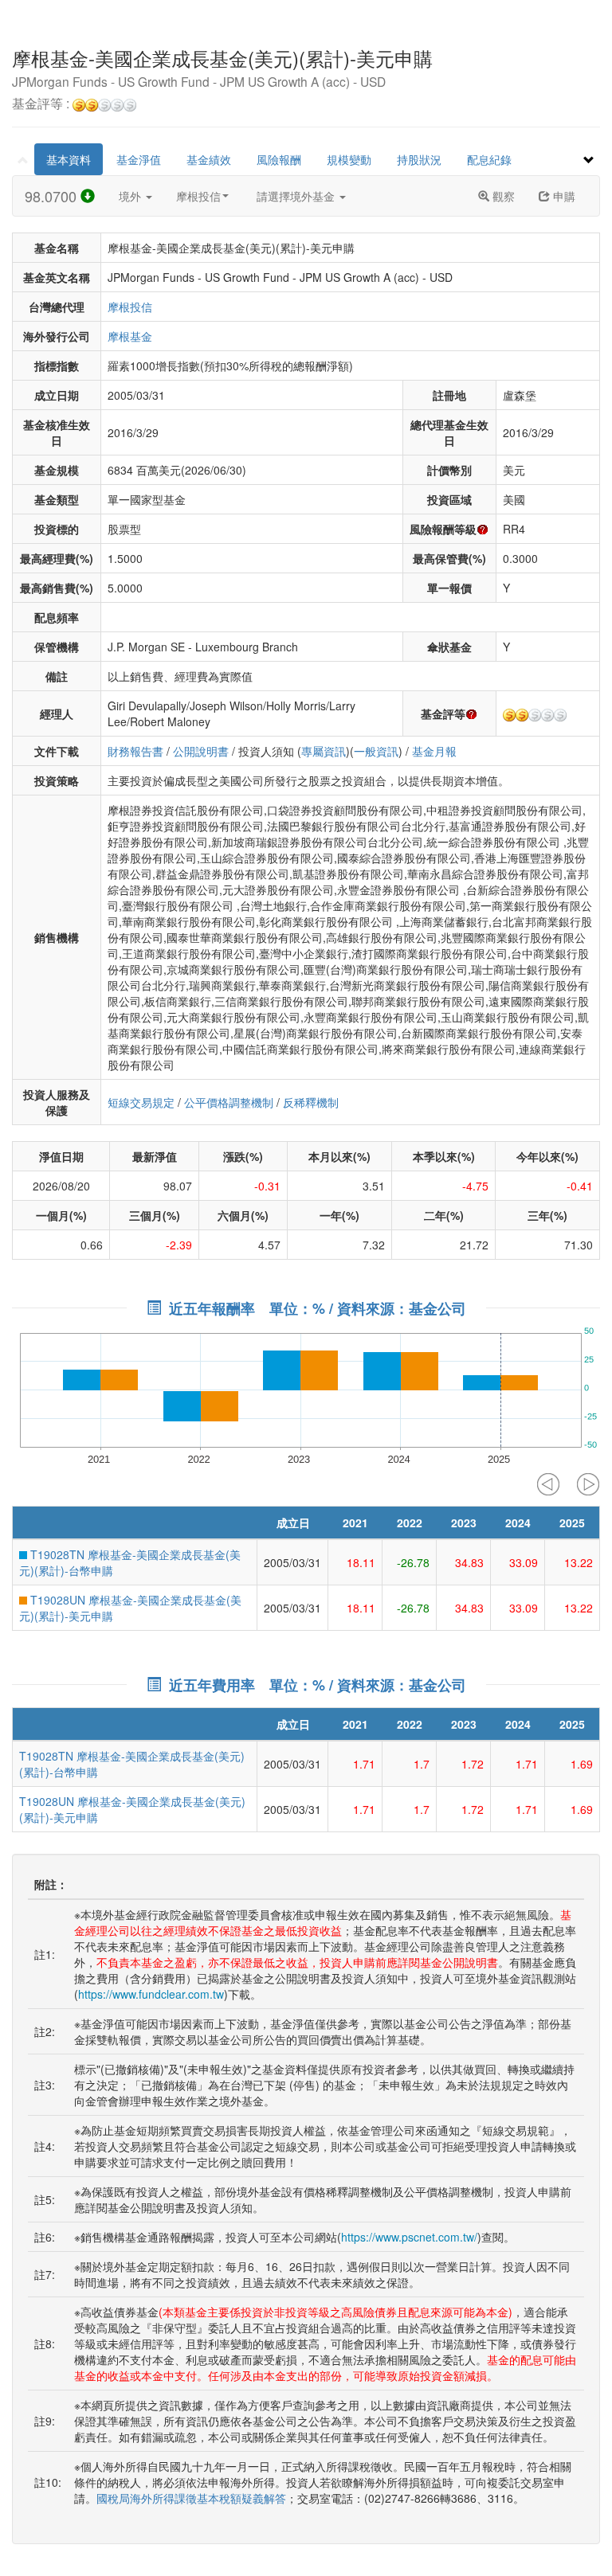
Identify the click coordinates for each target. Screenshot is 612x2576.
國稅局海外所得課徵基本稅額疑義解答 (191, 2498)
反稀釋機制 (311, 1102)
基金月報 (434, 751)
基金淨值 (139, 159)
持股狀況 (419, 159)
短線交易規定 (141, 1102)
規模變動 (349, 159)
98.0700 (53, 196)
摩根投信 (198, 196)
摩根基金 (130, 336)
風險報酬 (279, 159)
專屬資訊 (324, 751)
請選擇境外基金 (297, 196)
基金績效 (209, 159)
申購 (563, 196)
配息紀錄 (489, 159)
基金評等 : (42, 104)
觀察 (502, 196)
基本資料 (69, 159)
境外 (131, 196)
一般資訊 (376, 751)
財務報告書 (135, 751)
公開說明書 (201, 751)
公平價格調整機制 (229, 1102)
